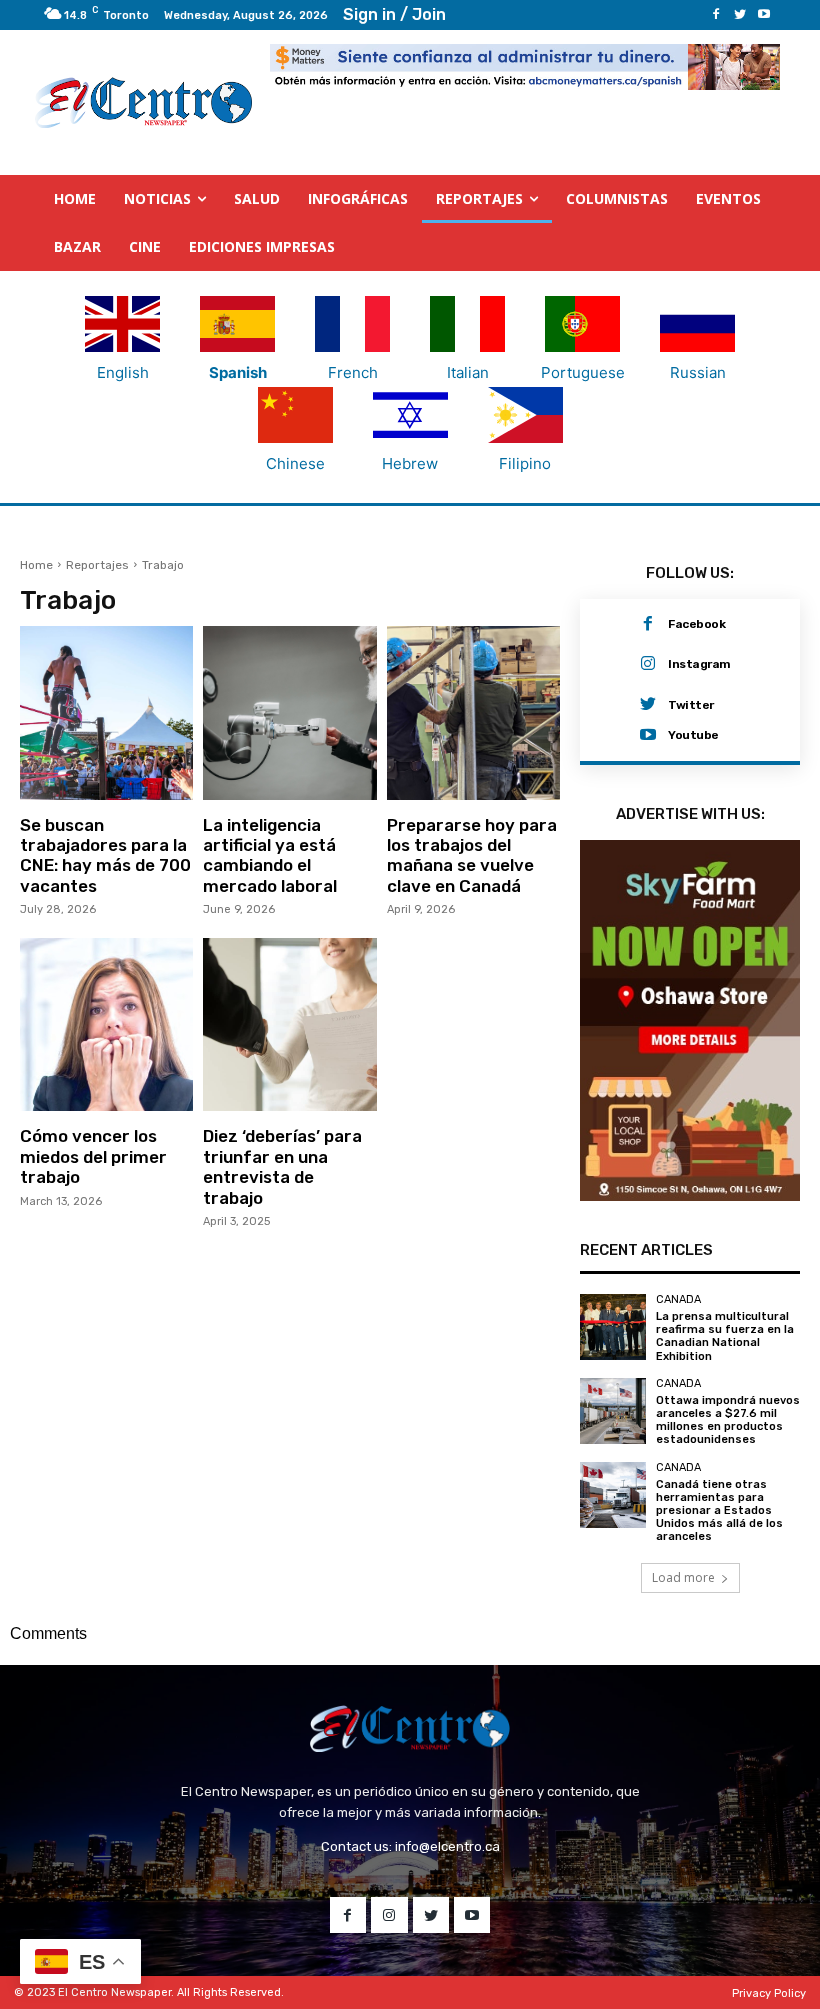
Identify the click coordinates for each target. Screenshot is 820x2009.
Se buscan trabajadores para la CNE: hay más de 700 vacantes (105, 855)
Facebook (696, 624)
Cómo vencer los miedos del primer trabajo (93, 1156)
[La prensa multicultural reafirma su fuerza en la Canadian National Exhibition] (613, 1327)
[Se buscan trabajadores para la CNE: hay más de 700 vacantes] (106, 712)
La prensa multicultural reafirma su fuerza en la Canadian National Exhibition (725, 1336)
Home (36, 565)
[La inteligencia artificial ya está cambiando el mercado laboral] (289, 712)
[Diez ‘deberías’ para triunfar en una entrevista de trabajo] (289, 1024)
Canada (678, 1299)
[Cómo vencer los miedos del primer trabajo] (106, 1024)
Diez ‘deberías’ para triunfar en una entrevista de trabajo (282, 1166)
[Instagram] (648, 664)
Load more (683, 1577)
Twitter (691, 705)
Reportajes (97, 565)
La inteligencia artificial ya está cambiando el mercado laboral (270, 855)
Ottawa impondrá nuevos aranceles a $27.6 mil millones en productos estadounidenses (728, 1420)
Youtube (693, 735)
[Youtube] (764, 15)
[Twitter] (740, 15)
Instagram (699, 664)
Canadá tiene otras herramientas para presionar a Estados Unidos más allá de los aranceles (719, 1511)
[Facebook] (716, 15)
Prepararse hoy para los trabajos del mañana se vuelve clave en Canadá (472, 855)
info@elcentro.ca (447, 1846)
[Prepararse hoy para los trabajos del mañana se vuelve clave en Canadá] (473, 712)
